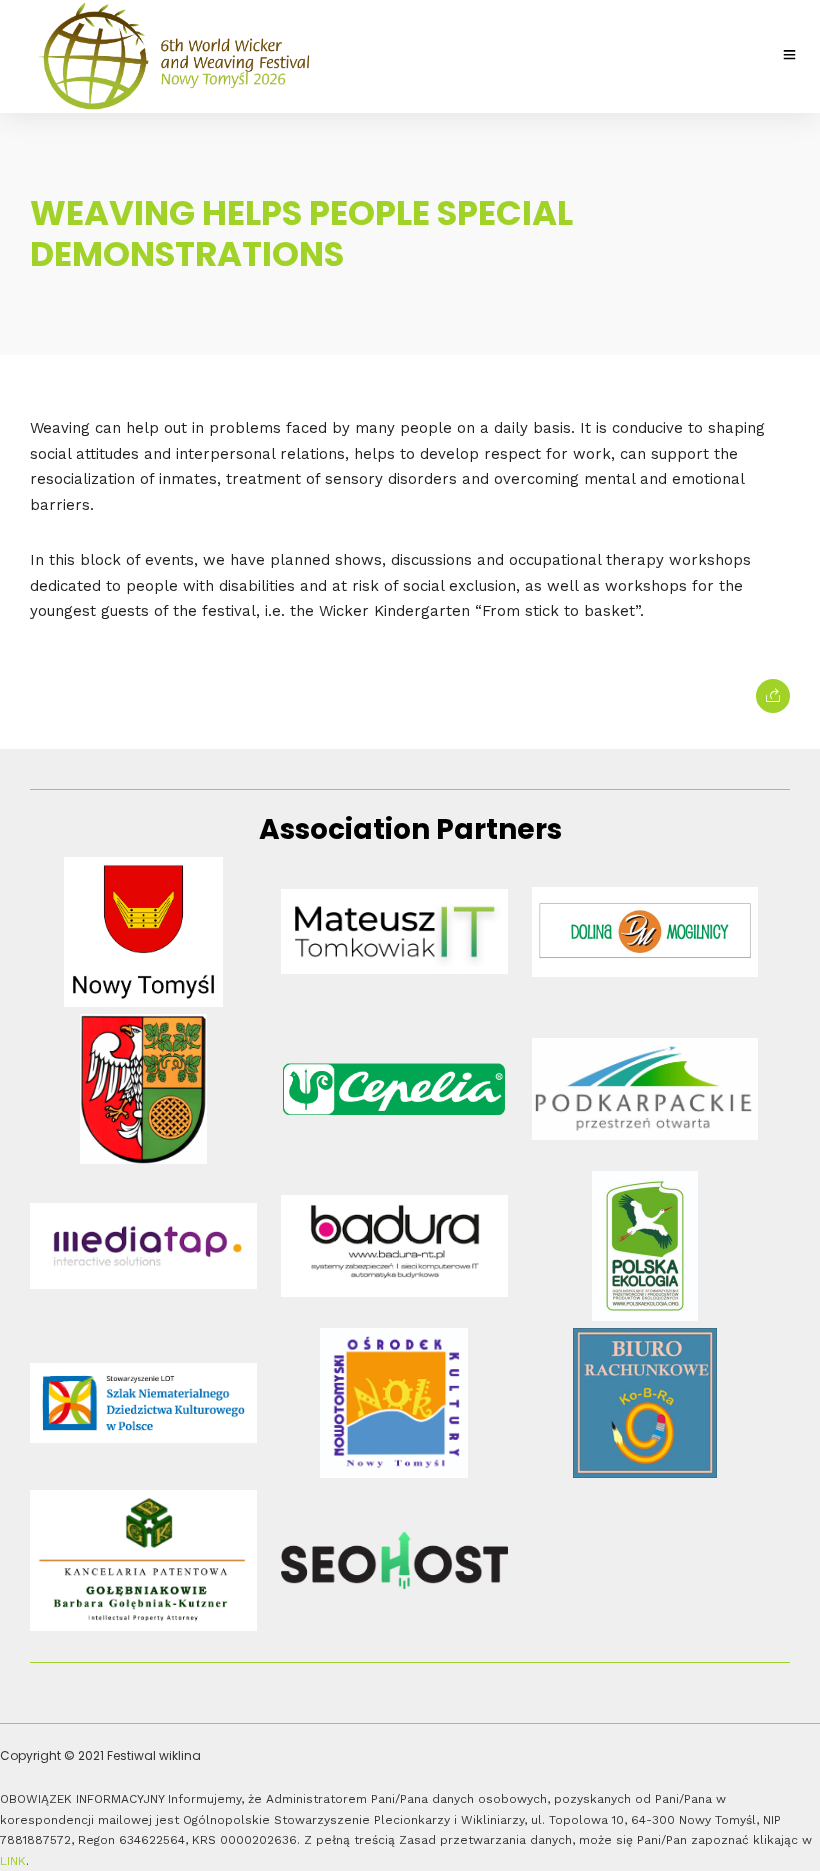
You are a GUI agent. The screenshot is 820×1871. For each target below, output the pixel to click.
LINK (13, 1861)
